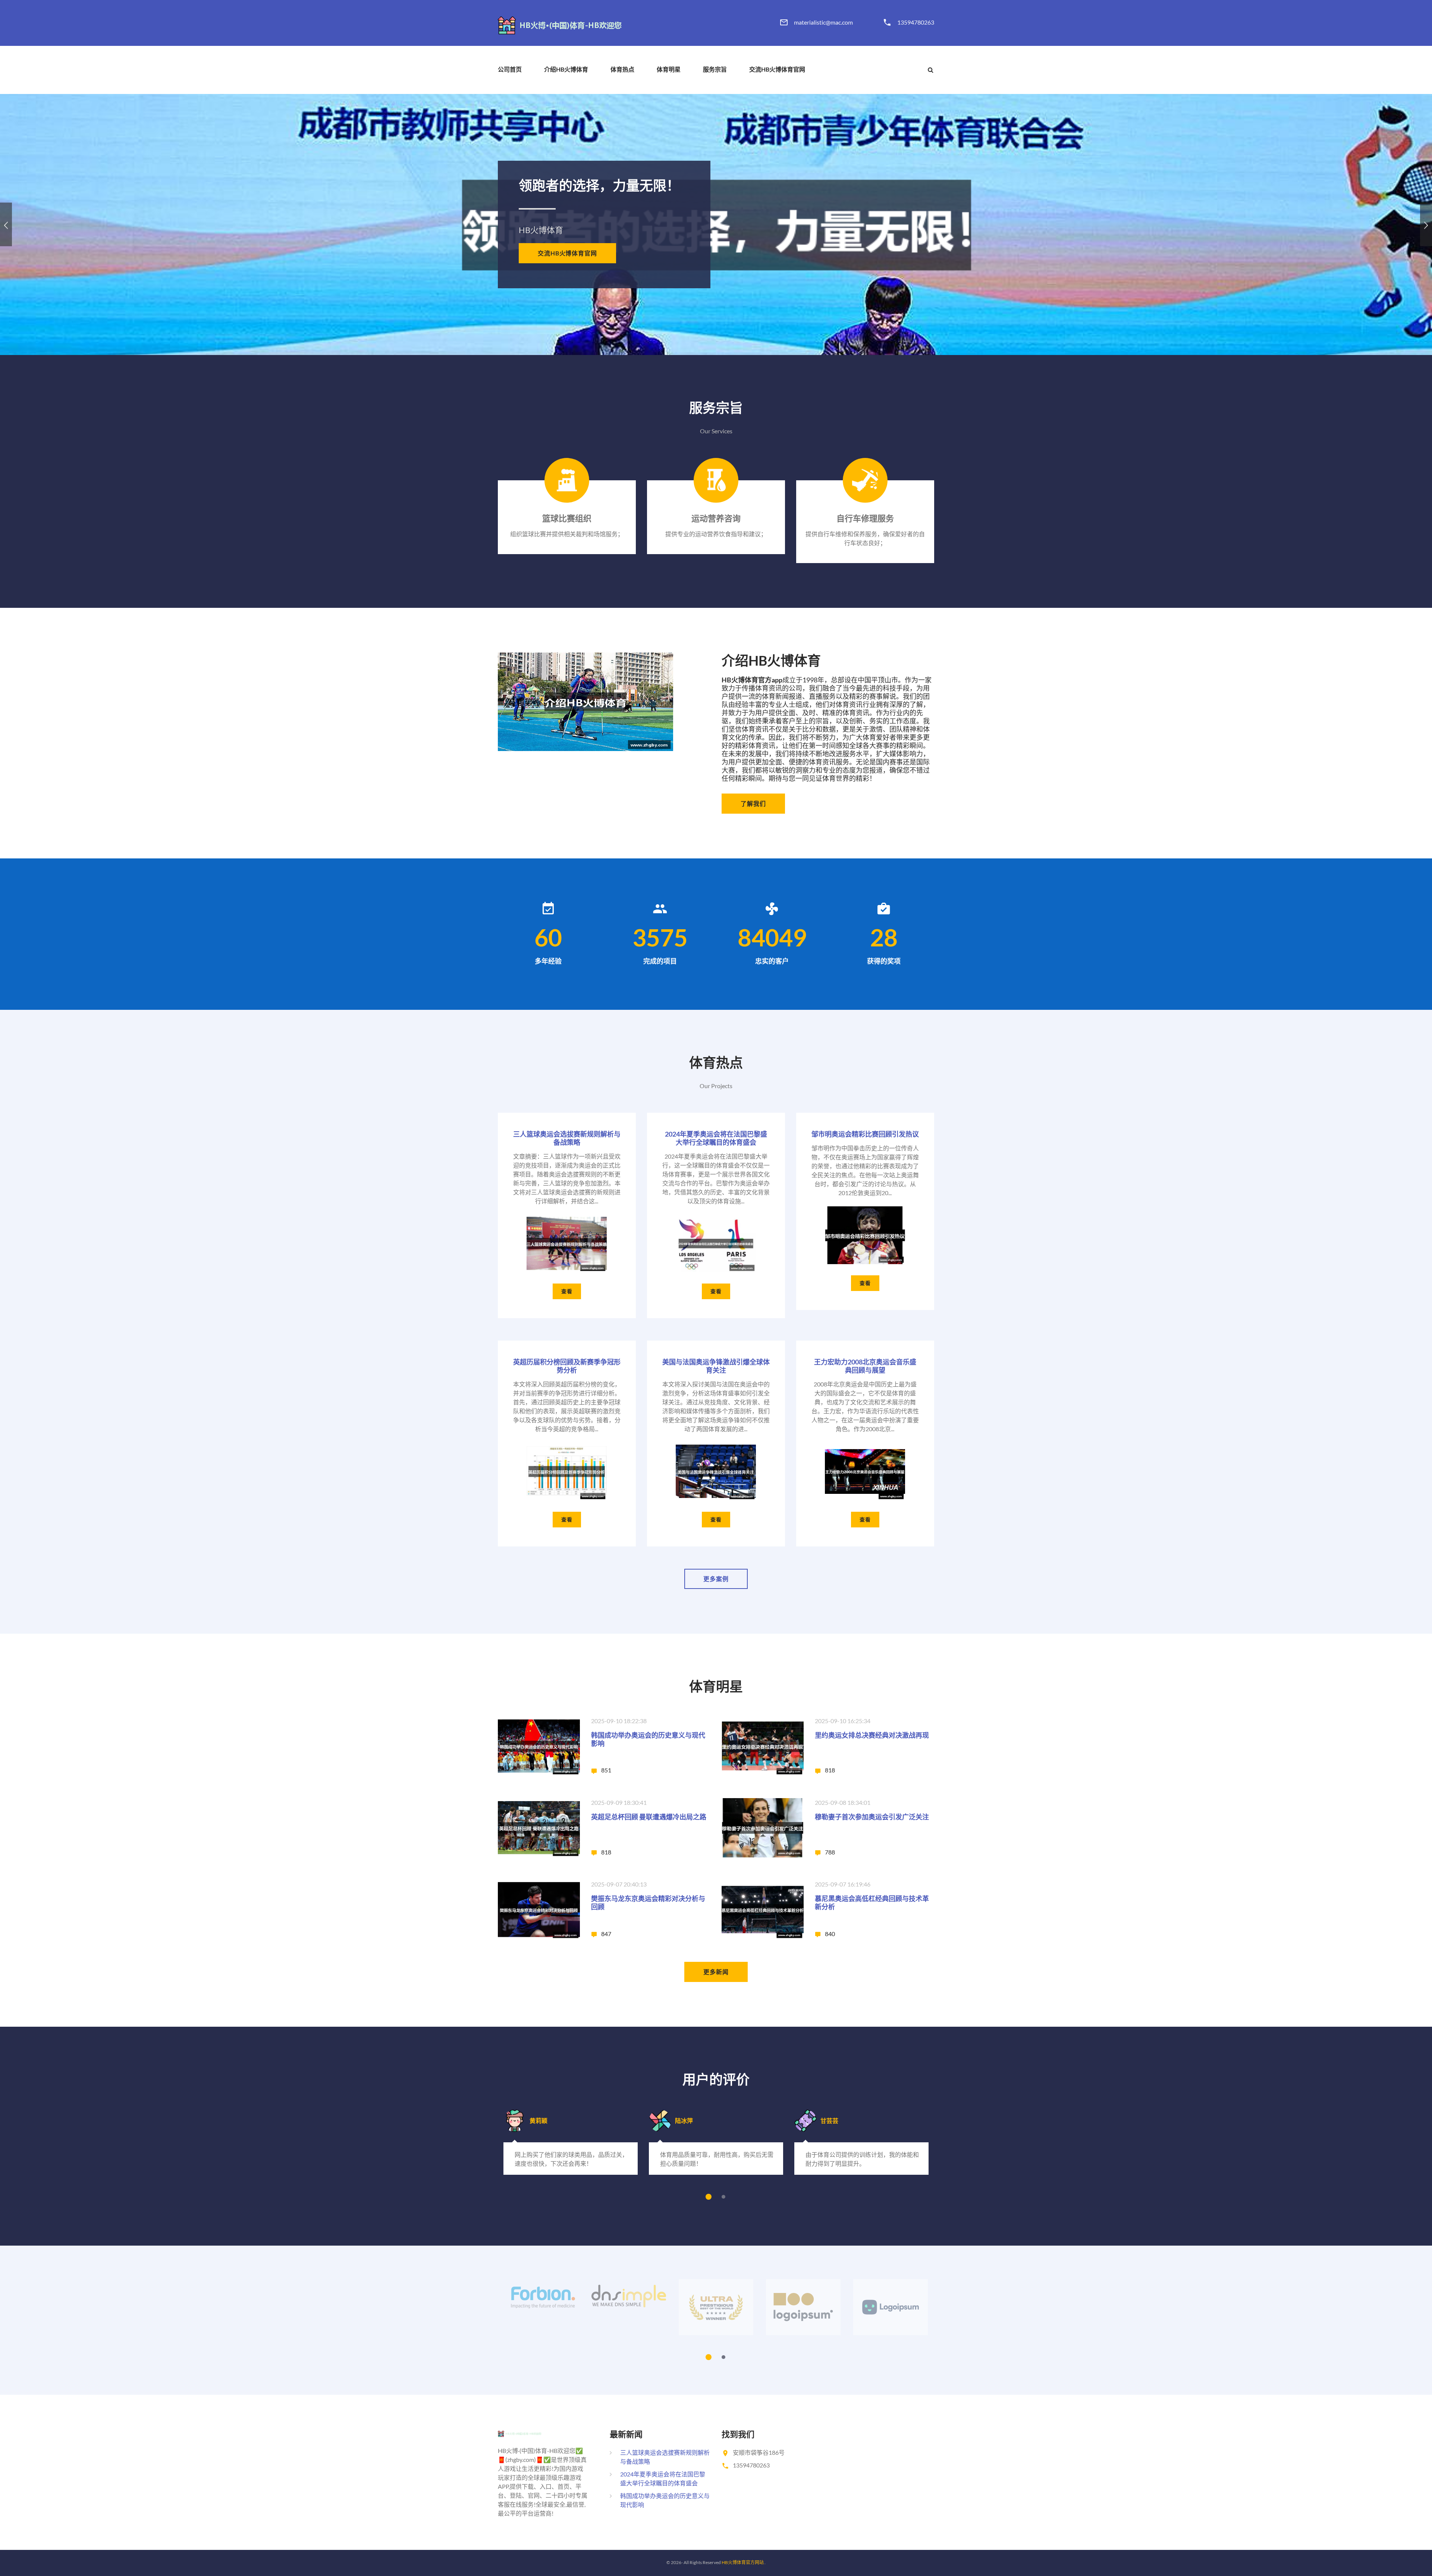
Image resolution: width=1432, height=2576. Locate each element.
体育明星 (669, 69)
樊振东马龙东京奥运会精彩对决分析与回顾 (648, 1903)
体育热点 (622, 69)
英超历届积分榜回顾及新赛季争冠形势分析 (567, 1366)
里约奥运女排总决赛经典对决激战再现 (872, 1735)
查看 (567, 1291)
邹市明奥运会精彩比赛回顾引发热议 (865, 1134)
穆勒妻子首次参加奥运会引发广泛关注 (872, 1817)
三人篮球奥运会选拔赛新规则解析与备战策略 (567, 1138)
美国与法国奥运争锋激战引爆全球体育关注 (716, 1366)
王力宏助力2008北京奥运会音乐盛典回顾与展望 (865, 1366)
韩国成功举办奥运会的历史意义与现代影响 (648, 1739)
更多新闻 (716, 1972)
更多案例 (716, 1579)
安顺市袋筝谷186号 (759, 2452)
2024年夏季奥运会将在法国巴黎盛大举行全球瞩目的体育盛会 (716, 1138)
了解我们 (753, 803)
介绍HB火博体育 (566, 69)
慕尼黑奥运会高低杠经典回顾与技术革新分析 (872, 1903)
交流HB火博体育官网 (777, 69)
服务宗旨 (715, 69)
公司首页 (510, 69)
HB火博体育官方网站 (743, 2562)
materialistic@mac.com (823, 22)
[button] (6, 224)
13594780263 (916, 22)
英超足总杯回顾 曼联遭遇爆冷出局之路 (649, 1817)
